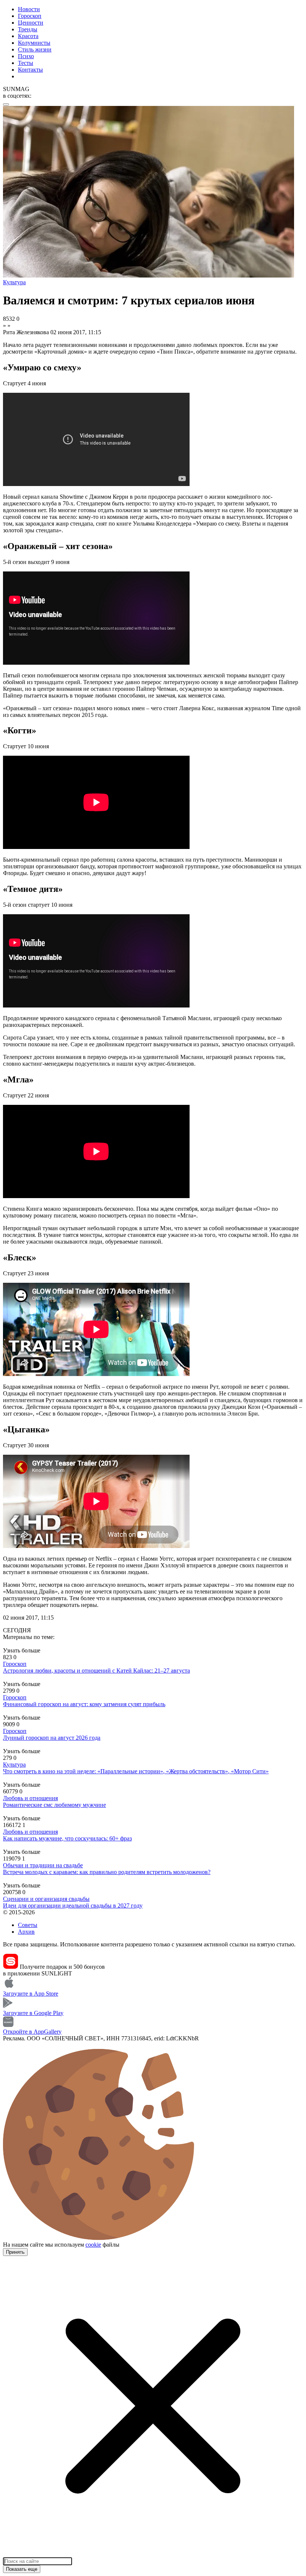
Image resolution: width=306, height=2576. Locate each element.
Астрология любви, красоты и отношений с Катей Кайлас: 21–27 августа (96, 1671)
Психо (26, 56)
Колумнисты (34, 43)
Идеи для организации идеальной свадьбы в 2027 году (73, 1906)
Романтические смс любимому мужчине (54, 1805)
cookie (93, 2245)
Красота (28, 36)
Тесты (26, 63)
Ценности (31, 23)
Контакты (30, 70)
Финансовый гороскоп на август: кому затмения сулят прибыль (84, 1704)
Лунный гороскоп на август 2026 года (52, 1738)
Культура (14, 1765)
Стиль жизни (35, 49)
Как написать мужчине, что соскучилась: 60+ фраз (67, 1838)
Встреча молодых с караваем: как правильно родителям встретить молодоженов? (107, 1872)
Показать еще (22, 2569)
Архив (26, 1932)
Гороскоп (30, 16)
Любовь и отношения (30, 1798)
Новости (29, 9)
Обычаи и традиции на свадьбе (43, 1865)
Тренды (28, 29)
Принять (15, 2252)
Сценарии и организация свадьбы (46, 1899)
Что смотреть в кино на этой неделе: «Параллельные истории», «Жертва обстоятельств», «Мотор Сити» (136, 1771)
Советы (28, 1925)
